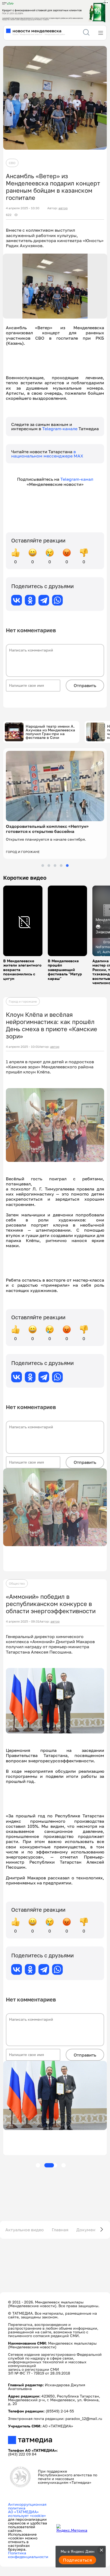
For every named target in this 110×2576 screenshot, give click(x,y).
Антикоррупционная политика (27, 2506)
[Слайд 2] (49, 866)
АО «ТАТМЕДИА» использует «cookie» (27, 2514)
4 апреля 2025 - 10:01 (22, 1047)
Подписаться (77, 2560)
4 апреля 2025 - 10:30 (23, 208)
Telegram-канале (60, 429)
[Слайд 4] (61, 866)
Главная (60, 2230)
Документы (89, 2230)
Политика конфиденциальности (28, 2555)
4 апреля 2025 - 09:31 (23, 1621)
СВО (12, 163)
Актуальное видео (25, 2230)
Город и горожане (23, 1001)
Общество (17, 1583)
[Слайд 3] (55, 866)
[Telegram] (44, 600)
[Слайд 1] (43, 866)
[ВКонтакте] (17, 600)
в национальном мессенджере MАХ (47, 454)
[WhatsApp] (57, 600)
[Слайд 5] (67, 866)
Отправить (85, 685)
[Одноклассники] (30, 600)
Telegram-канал (77, 479)
